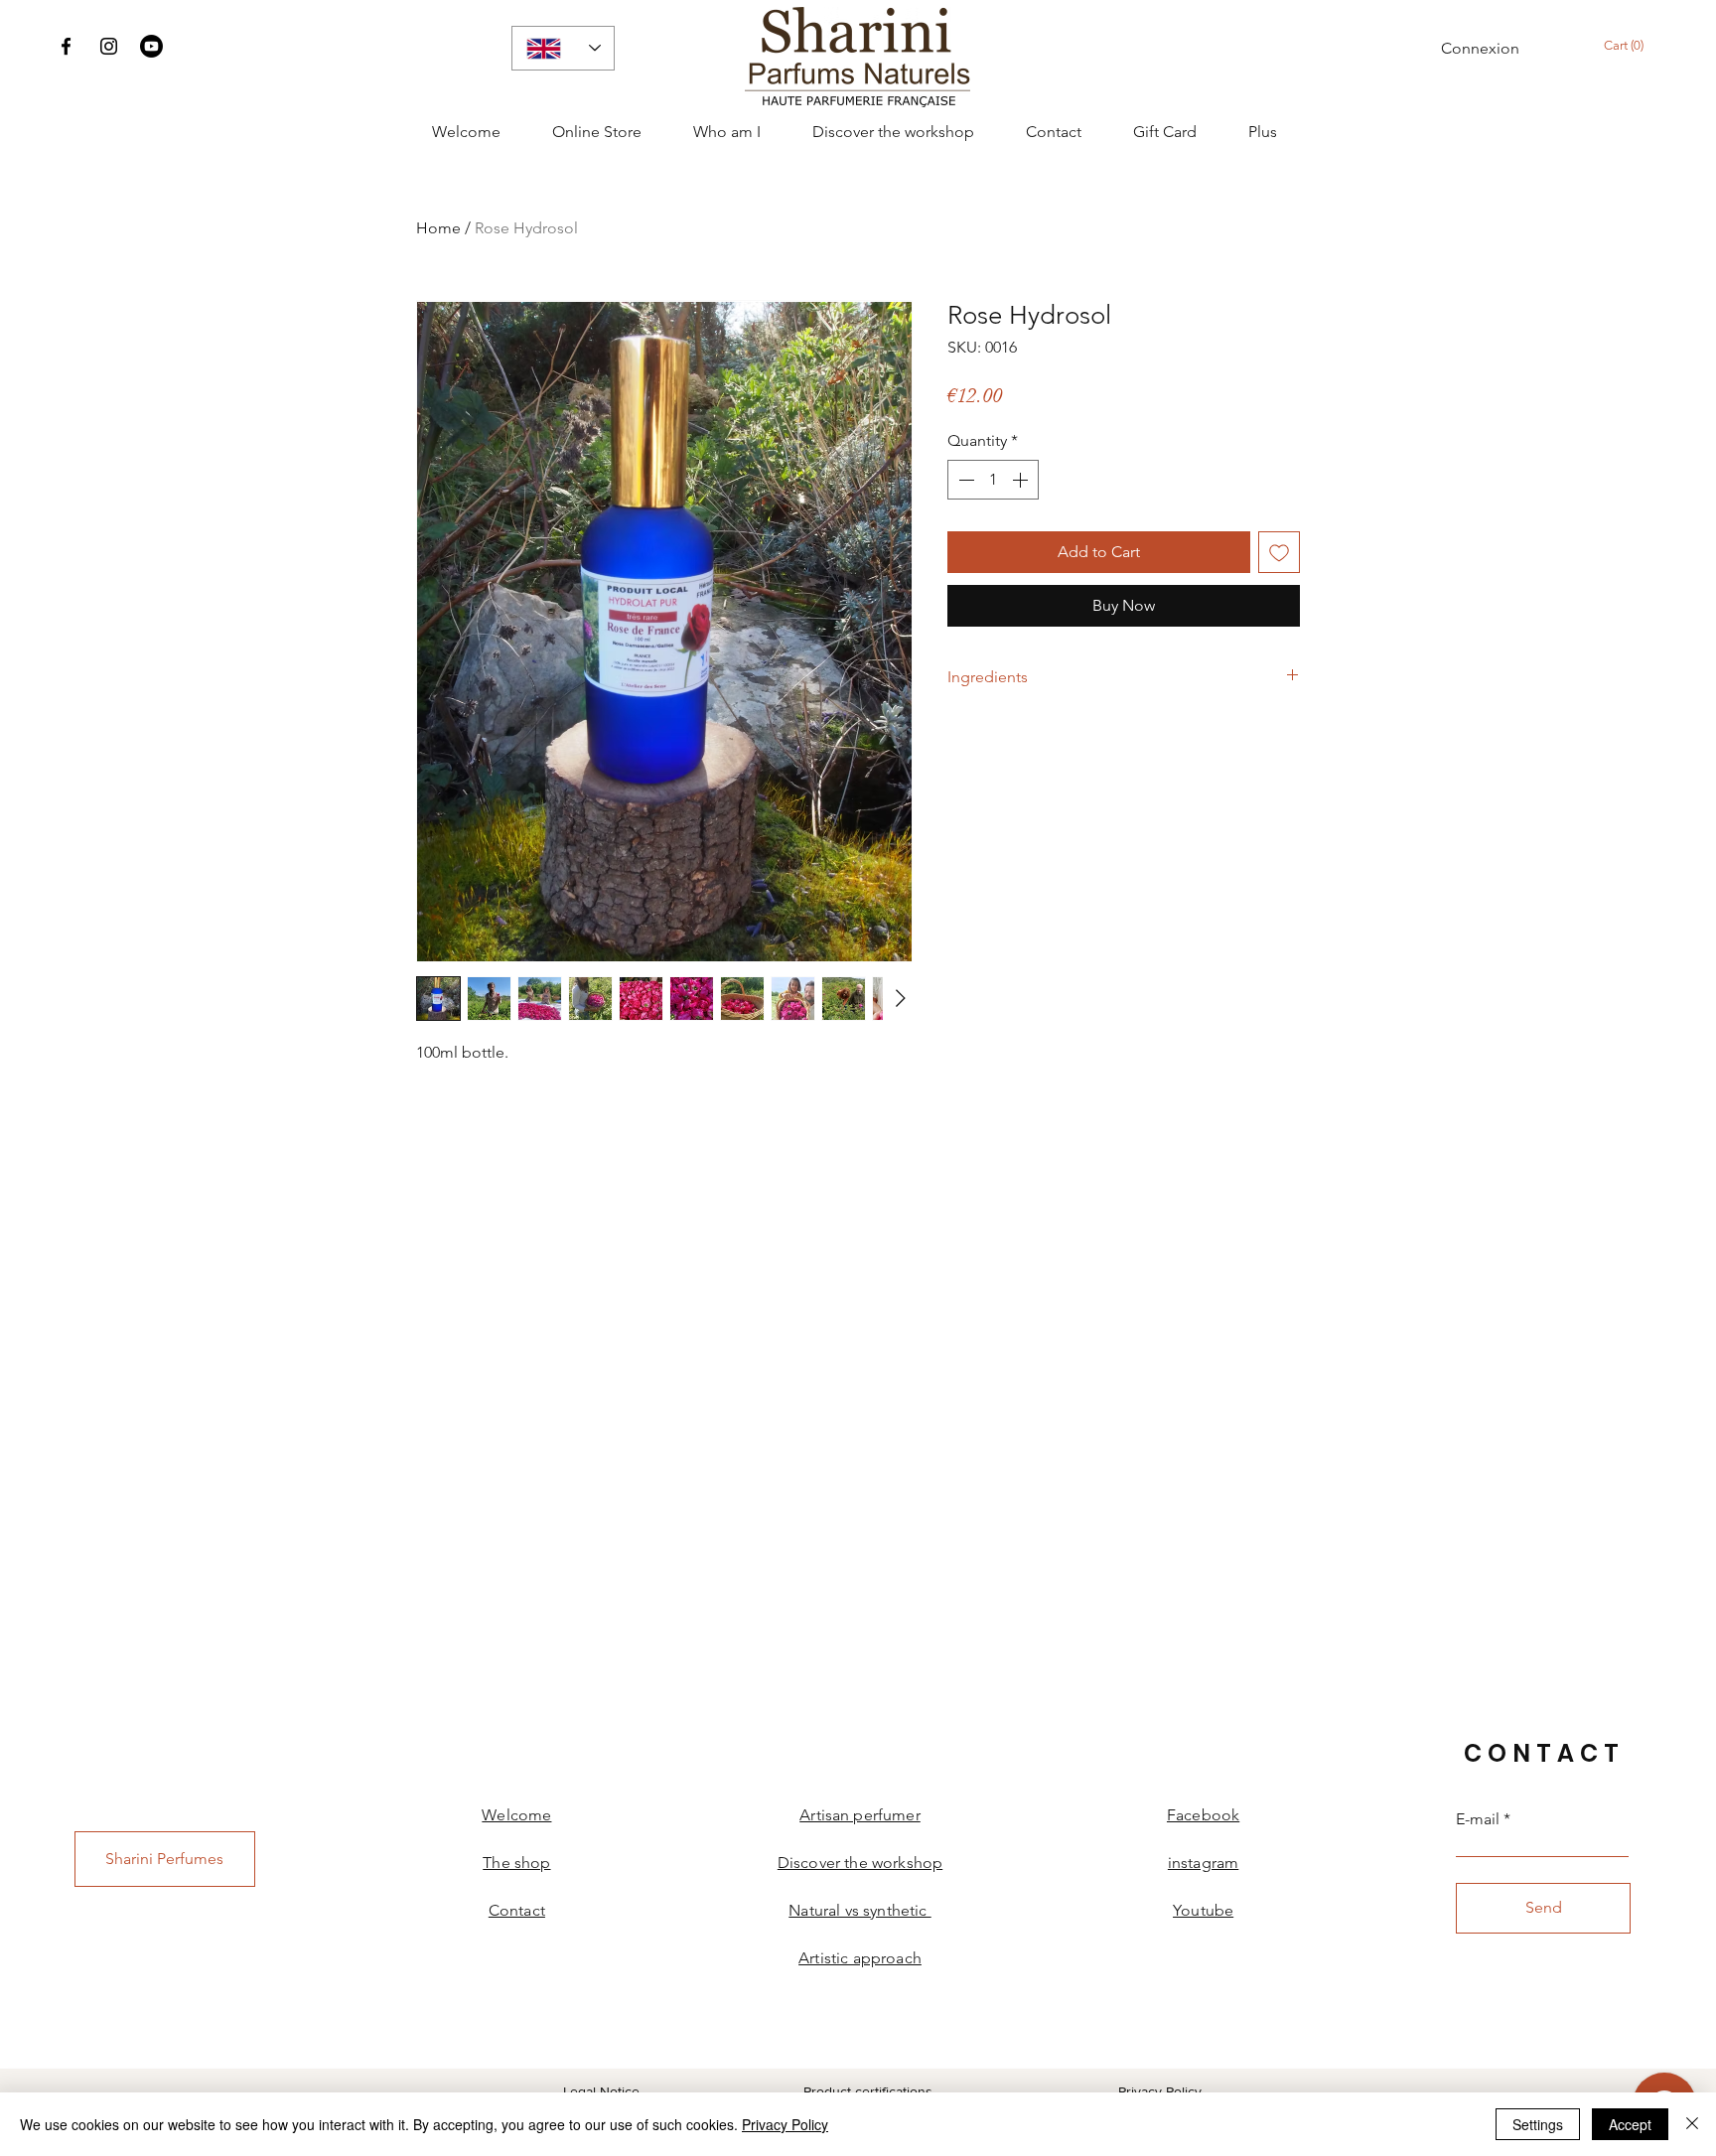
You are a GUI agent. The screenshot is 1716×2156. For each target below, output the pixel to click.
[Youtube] (151, 46)
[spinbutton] (993, 480)
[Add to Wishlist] (1279, 552)
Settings (1538, 2124)
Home (438, 228)
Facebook (1203, 1815)
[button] (1633, 45)
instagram (1203, 1863)
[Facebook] (66, 46)
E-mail (1478, 1819)
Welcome (516, 1815)
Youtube (1203, 1910)
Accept (1630, 2124)
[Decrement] (964, 480)
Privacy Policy (1160, 2091)
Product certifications (868, 2091)
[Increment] (1022, 480)
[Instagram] (109, 46)
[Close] (1692, 2124)
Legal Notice (601, 2091)
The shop (516, 1863)
